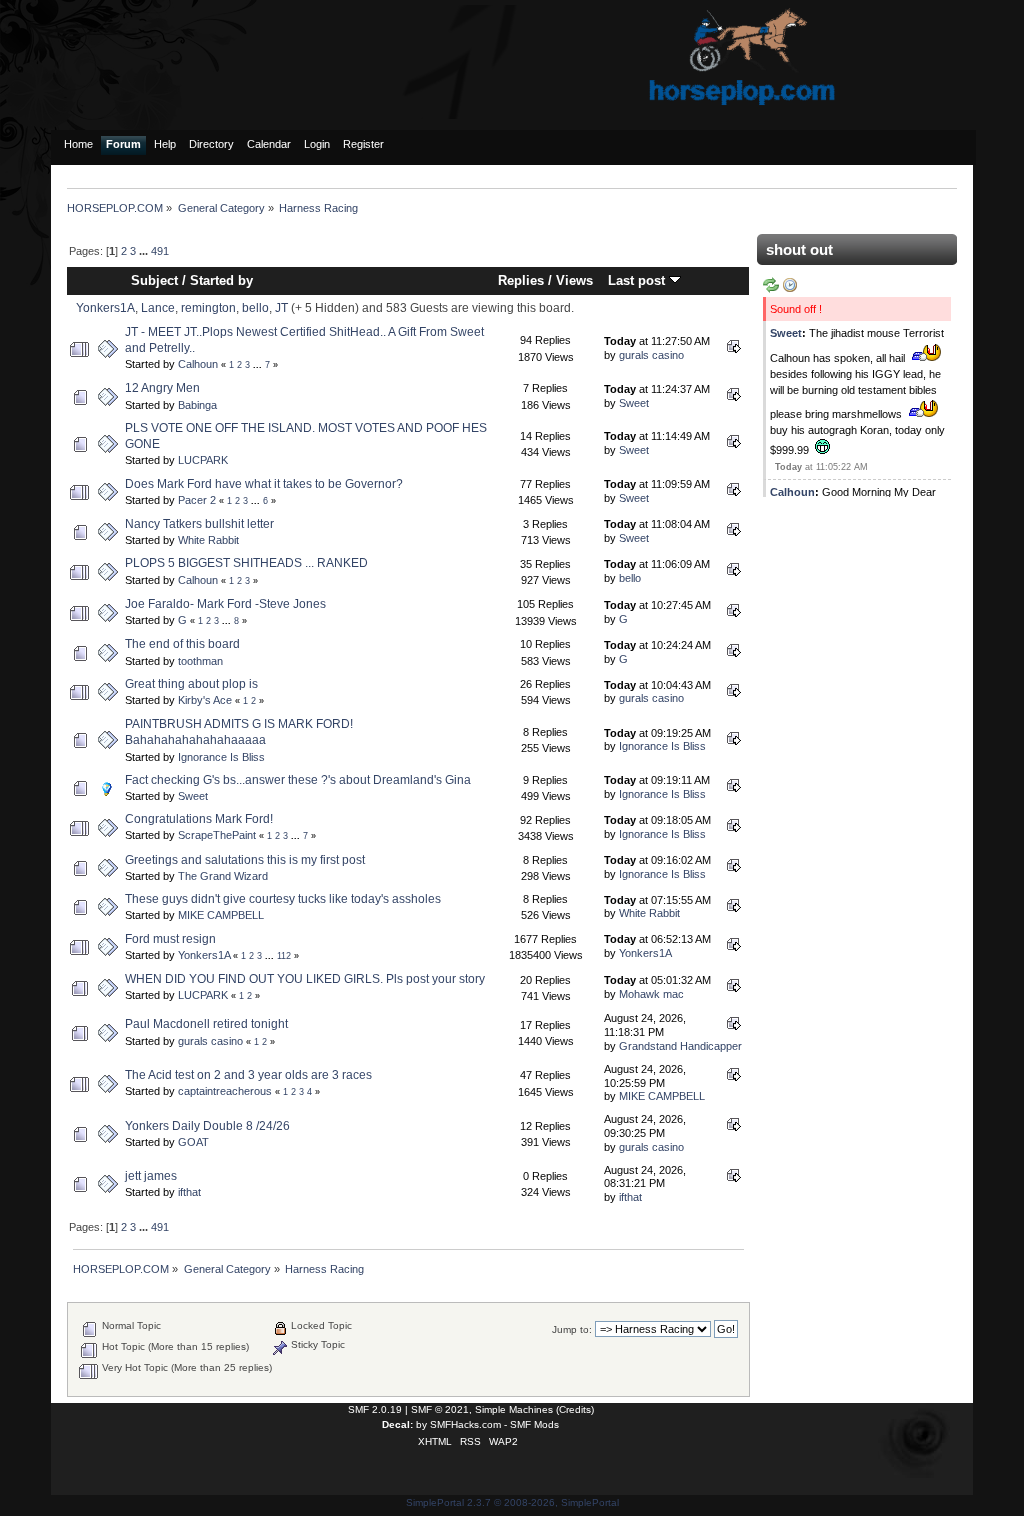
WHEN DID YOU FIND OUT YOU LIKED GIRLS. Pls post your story (305, 979)
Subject (154, 280)
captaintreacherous (225, 1091)
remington (208, 308)
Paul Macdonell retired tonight (206, 1024)
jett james (151, 1176)
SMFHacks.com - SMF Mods (494, 1424)
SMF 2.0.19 (375, 1409)
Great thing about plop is (191, 684)
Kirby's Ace (205, 700)
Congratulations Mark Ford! (199, 819)
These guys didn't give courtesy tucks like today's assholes (283, 899)
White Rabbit (208, 540)
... (145, 251)
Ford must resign (170, 939)
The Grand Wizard (223, 876)
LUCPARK (203, 460)
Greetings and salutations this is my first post (245, 860)
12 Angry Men (162, 388)
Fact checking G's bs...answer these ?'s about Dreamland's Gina (298, 780)
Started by (221, 280)
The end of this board (182, 644)
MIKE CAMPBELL (221, 915)
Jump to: (572, 1329)
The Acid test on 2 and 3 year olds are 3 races (248, 1075)
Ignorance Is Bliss (221, 757)
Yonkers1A (105, 308)
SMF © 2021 (440, 1409)
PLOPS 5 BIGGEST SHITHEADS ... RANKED (246, 563)
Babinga (197, 405)
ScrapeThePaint (217, 835)
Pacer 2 (197, 500)
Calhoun (198, 364)
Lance (158, 308)
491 (160, 251)
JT (281, 308)
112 (284, 956)
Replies (521, 280)
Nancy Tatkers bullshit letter (199, 524)
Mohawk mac (651, 994)
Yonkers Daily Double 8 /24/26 (207, 1126)
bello (255, 308)
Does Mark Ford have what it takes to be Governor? (264, 484)
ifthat (189, 1192)
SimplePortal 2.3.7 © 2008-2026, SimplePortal (512, 1502)
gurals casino (651, 355)
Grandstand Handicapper (680, 1046)
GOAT (193, 1142)
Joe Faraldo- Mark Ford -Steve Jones (225, 604)
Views (574, 280)
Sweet (634, 403)
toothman (200, 661)
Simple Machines (514, 1409)
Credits (575, 1409)
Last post (638, 280)
